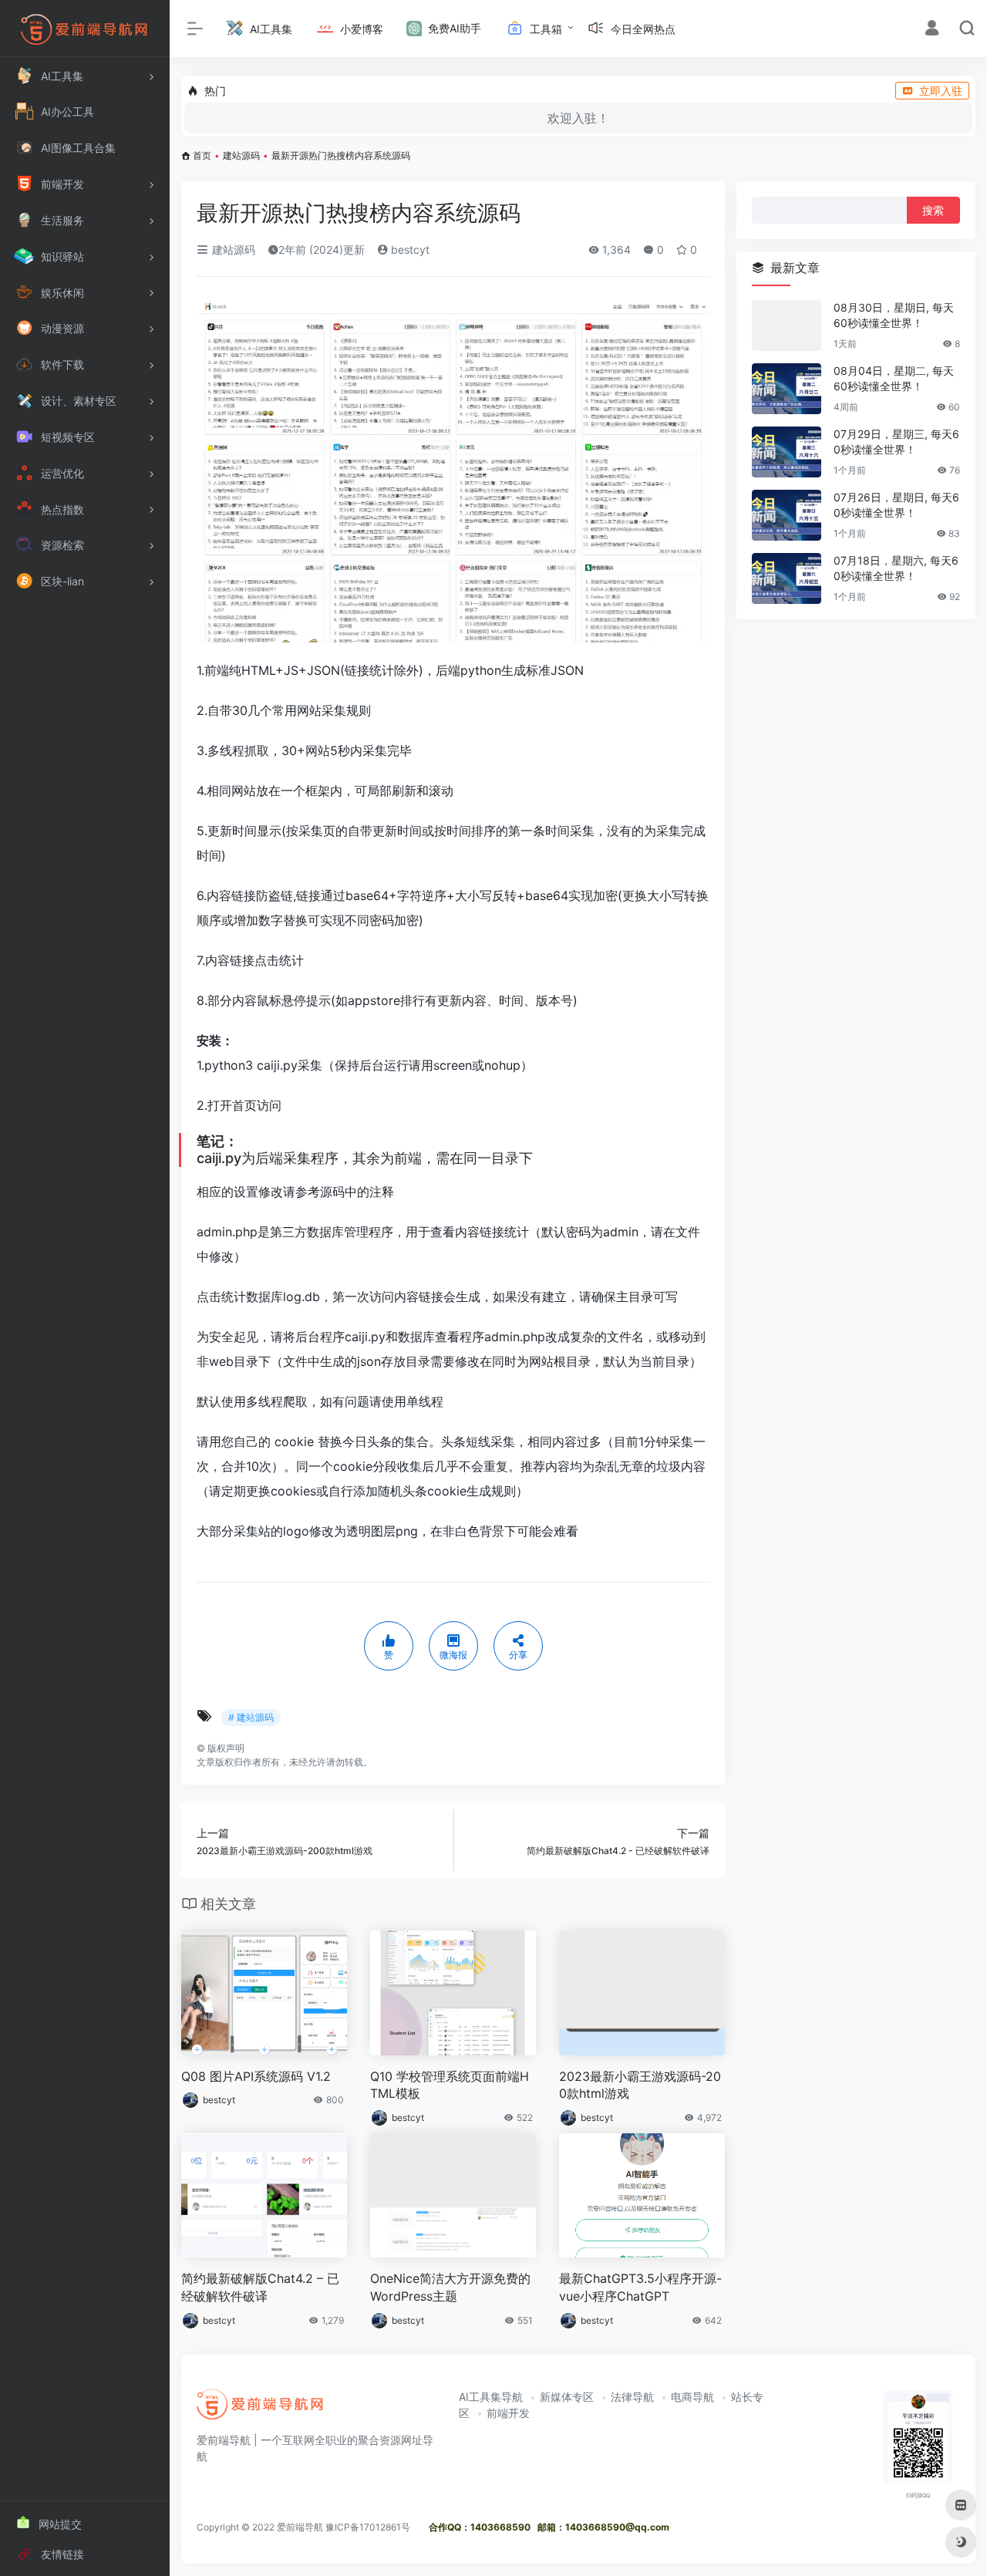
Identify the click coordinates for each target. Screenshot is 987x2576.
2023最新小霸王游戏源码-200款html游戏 (640, 2085)
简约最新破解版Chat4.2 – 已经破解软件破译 (260, 2287)
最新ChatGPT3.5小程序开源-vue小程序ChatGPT (640, 2287)
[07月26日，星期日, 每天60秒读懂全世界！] (787, 515)
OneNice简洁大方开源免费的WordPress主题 (450, 2287)
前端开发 (508, 2413)
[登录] (932, 30)
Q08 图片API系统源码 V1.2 (256, 2076)
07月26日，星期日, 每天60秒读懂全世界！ (896, 505)
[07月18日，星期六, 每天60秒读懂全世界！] (787, 578)
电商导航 (692, 2397)
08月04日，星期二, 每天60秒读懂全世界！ (894, 378)
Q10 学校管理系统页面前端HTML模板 (450, 2085)
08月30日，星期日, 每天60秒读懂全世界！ (894, 315)
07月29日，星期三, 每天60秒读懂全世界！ (896, 442)
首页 (202, 155)
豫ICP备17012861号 (368, 2527)
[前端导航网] (261, 2409)
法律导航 (632, 2397)
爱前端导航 (300, 2527)
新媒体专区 (567, 2397)
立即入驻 (941, 91)
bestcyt (409, 250)
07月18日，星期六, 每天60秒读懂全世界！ (896, 568)
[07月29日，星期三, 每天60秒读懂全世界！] (787, 452)
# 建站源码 (251, 1717)
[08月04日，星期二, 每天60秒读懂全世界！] (787, 389)
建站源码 (241, 155)
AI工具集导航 (491, 2397)
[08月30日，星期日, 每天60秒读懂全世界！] (787, 325)
